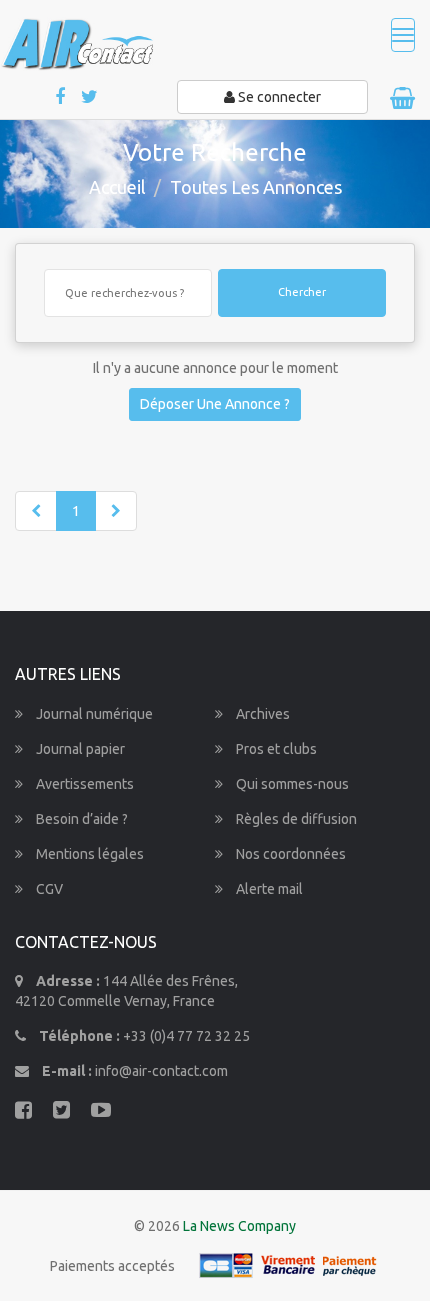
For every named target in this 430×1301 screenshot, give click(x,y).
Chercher (302, 292)
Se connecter (278, 97)
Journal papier (79, 749)
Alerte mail (268, 889)
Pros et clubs (275, 749)
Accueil (117, 187)
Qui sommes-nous (291, 784)
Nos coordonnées (289, 854)
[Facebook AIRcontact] (61, 97)
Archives (261, 714)
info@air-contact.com (161, 1071)
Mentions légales (88, 854)
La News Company (239, 1226)
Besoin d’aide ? (80, 819)
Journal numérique (93, 714)
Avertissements (83, 784)
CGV (48, 889)
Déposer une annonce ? (215, 404)
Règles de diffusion (295, 819)
